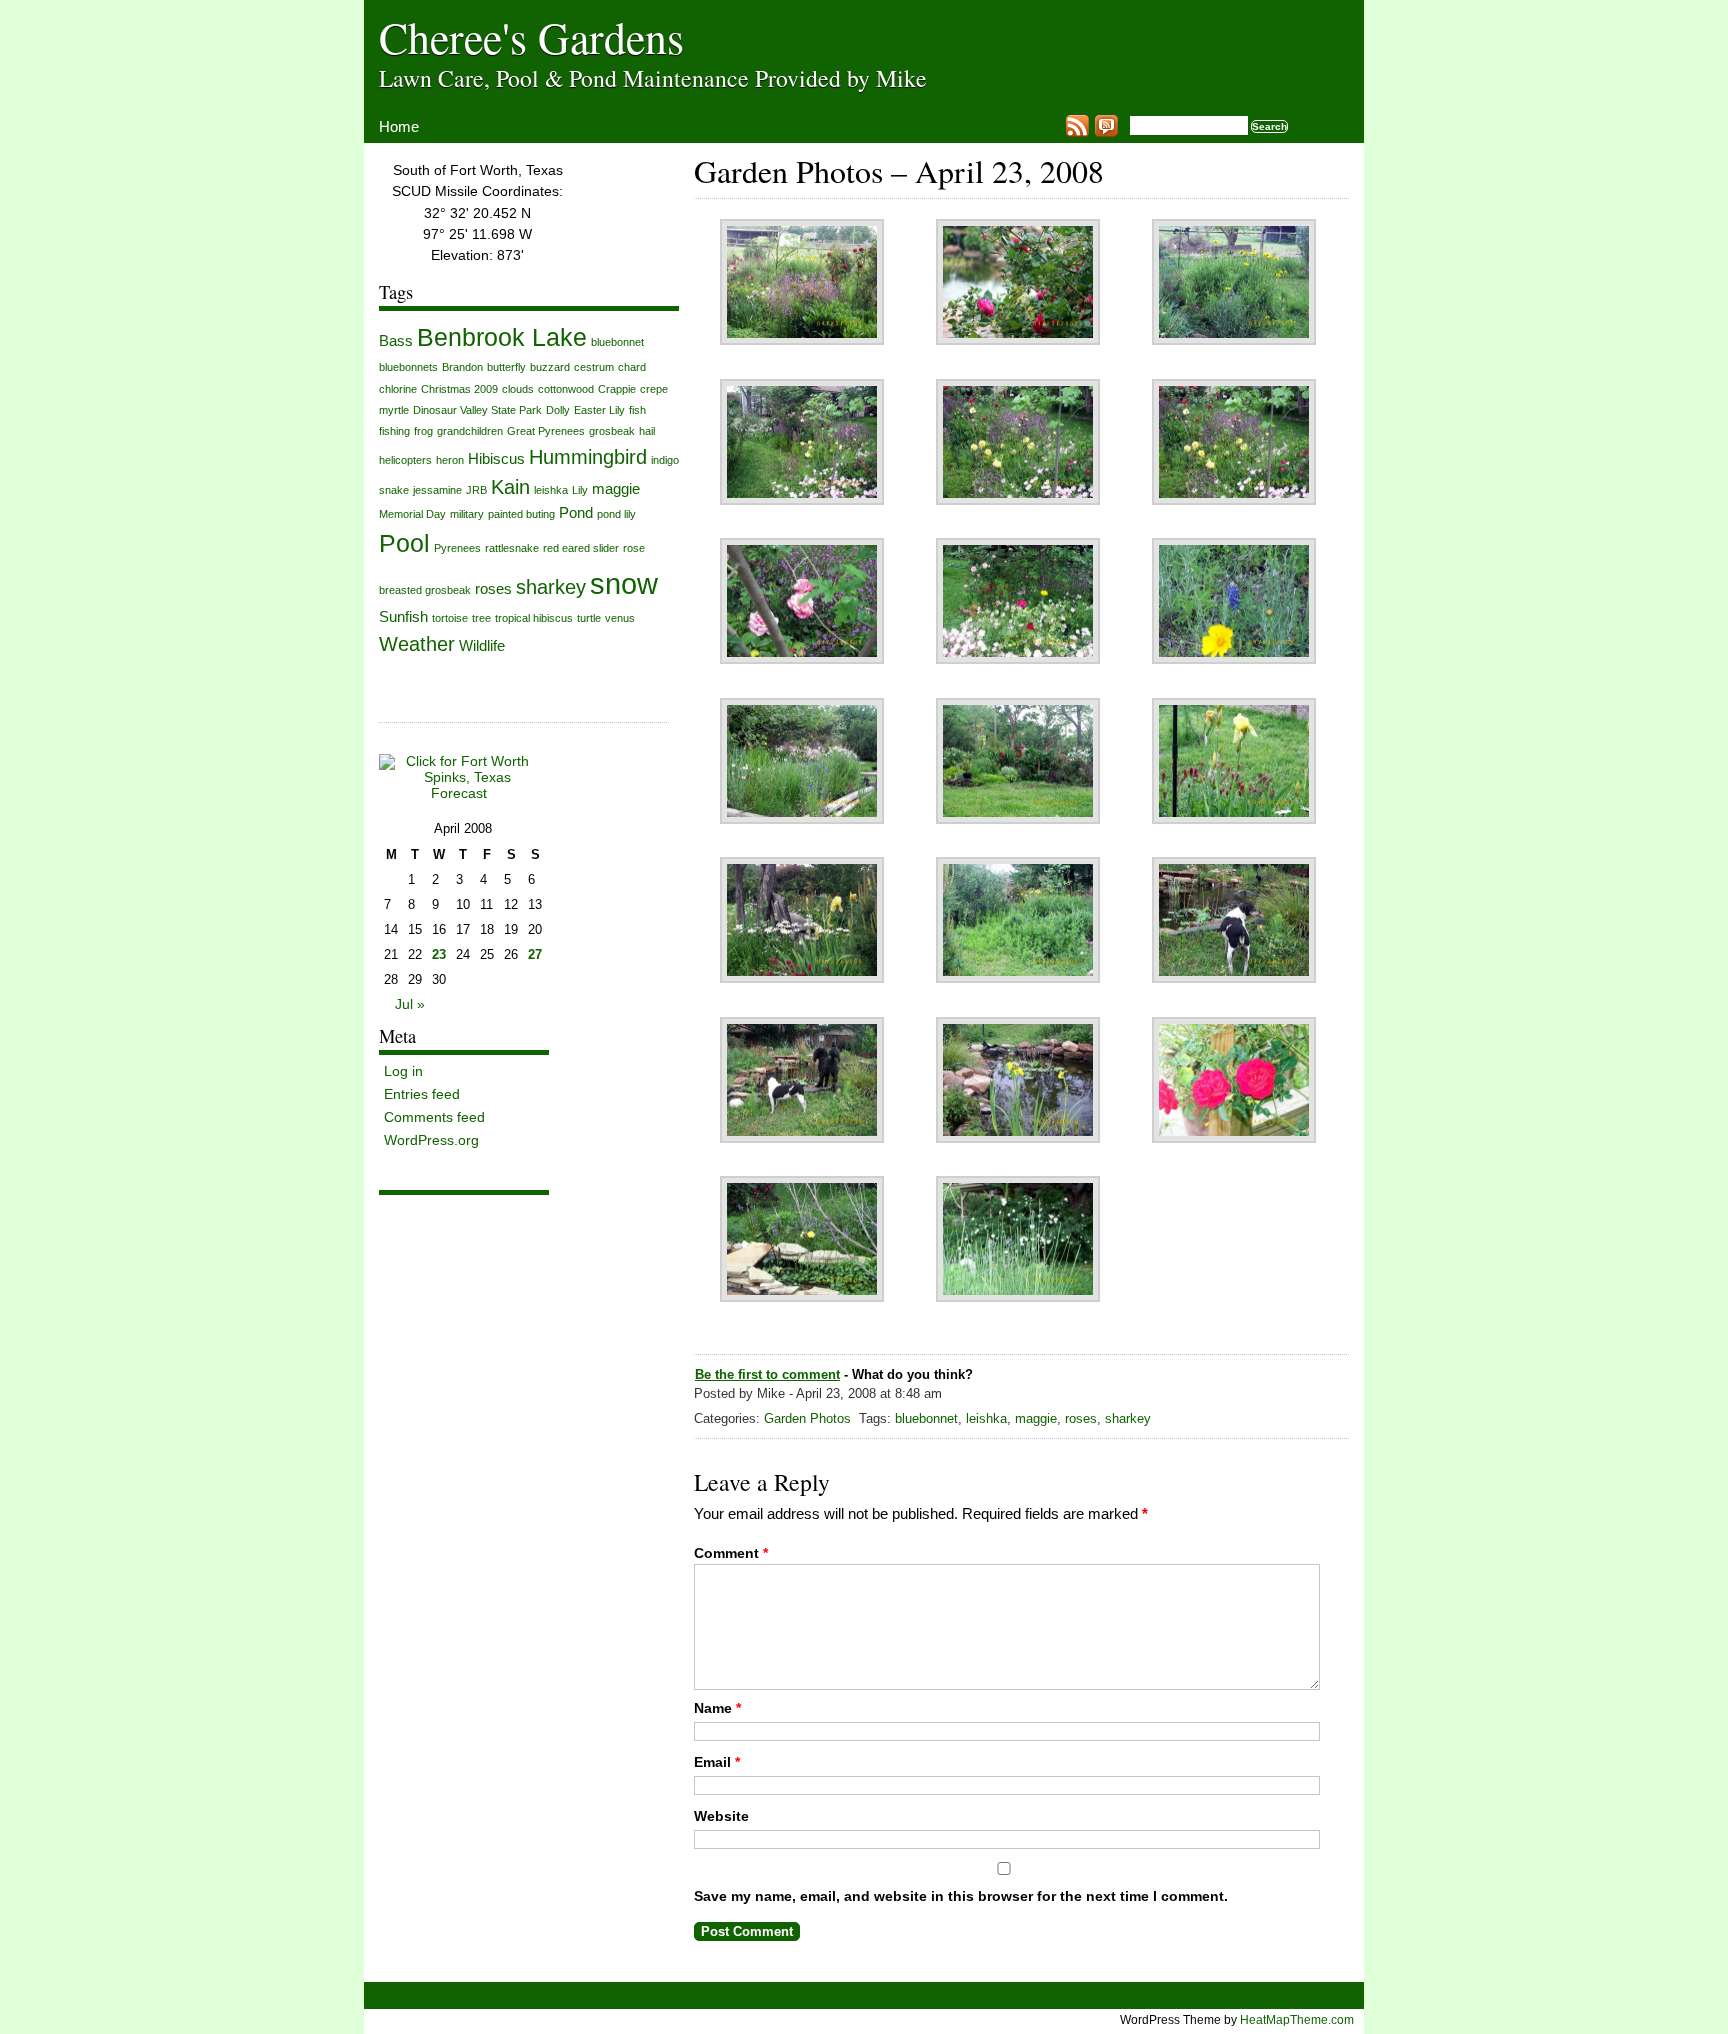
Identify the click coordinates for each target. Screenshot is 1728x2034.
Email (717, 1762)
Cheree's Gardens (531, 37)
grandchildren (470, 431)
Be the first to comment (767, 1374)
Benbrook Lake (502, 337)
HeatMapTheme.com (1297, 2019)
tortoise (450, 618)
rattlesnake (512, 548)
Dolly (558, 410)
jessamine (437, 490)
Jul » (410, 1004)
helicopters (405, 460)
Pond (576, 512)
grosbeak (612, 431)
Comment (731, 1553)
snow (624, 583)
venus (620, 618)
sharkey (1128, 1418)
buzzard (550, 367)
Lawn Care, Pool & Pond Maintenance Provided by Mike (653, 78)
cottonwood (566, 389)
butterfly (506, 367)
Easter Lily (599, 410)
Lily (580, 490)
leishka (986, 1418)
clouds (518, 389)
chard (632, 367)
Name (717, 1708)
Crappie (617, 389)
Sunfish (403, 616)
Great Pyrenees (546, 431)
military (467, 514)
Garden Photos (807, 1418)
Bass (396, 340)
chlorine (398, 389)
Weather (417, 644)
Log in (403, 1071)
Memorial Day (412, 514)
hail (647, 431)
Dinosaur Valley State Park (477, 410)
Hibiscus (496, 458)
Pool (404, 543)
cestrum (594, 367)
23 (439, 954)
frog (423, 431)
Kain (510, 487)
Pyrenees (457, 548)
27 (535, 954)
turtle (589, 618)
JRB (476, 490)
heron (450, 460)
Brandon (462, 367)
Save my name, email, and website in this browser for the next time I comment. (961, 1896)
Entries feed (422, 1094)
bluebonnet (926, 1418)
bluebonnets (408, 367)
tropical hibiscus (534, 618)
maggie (1036, 1418)
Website (721, 1816)
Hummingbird (588, 457)
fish (637, 410)
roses (1081, 1418)
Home (399, 126)
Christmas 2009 (459, 389)
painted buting (521, 514)
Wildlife (482, 645)
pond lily (616, 514)
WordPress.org (431, 1140)
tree (481, 618)
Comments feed (434, 1117)
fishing (394, 431)
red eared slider (581, 548)
